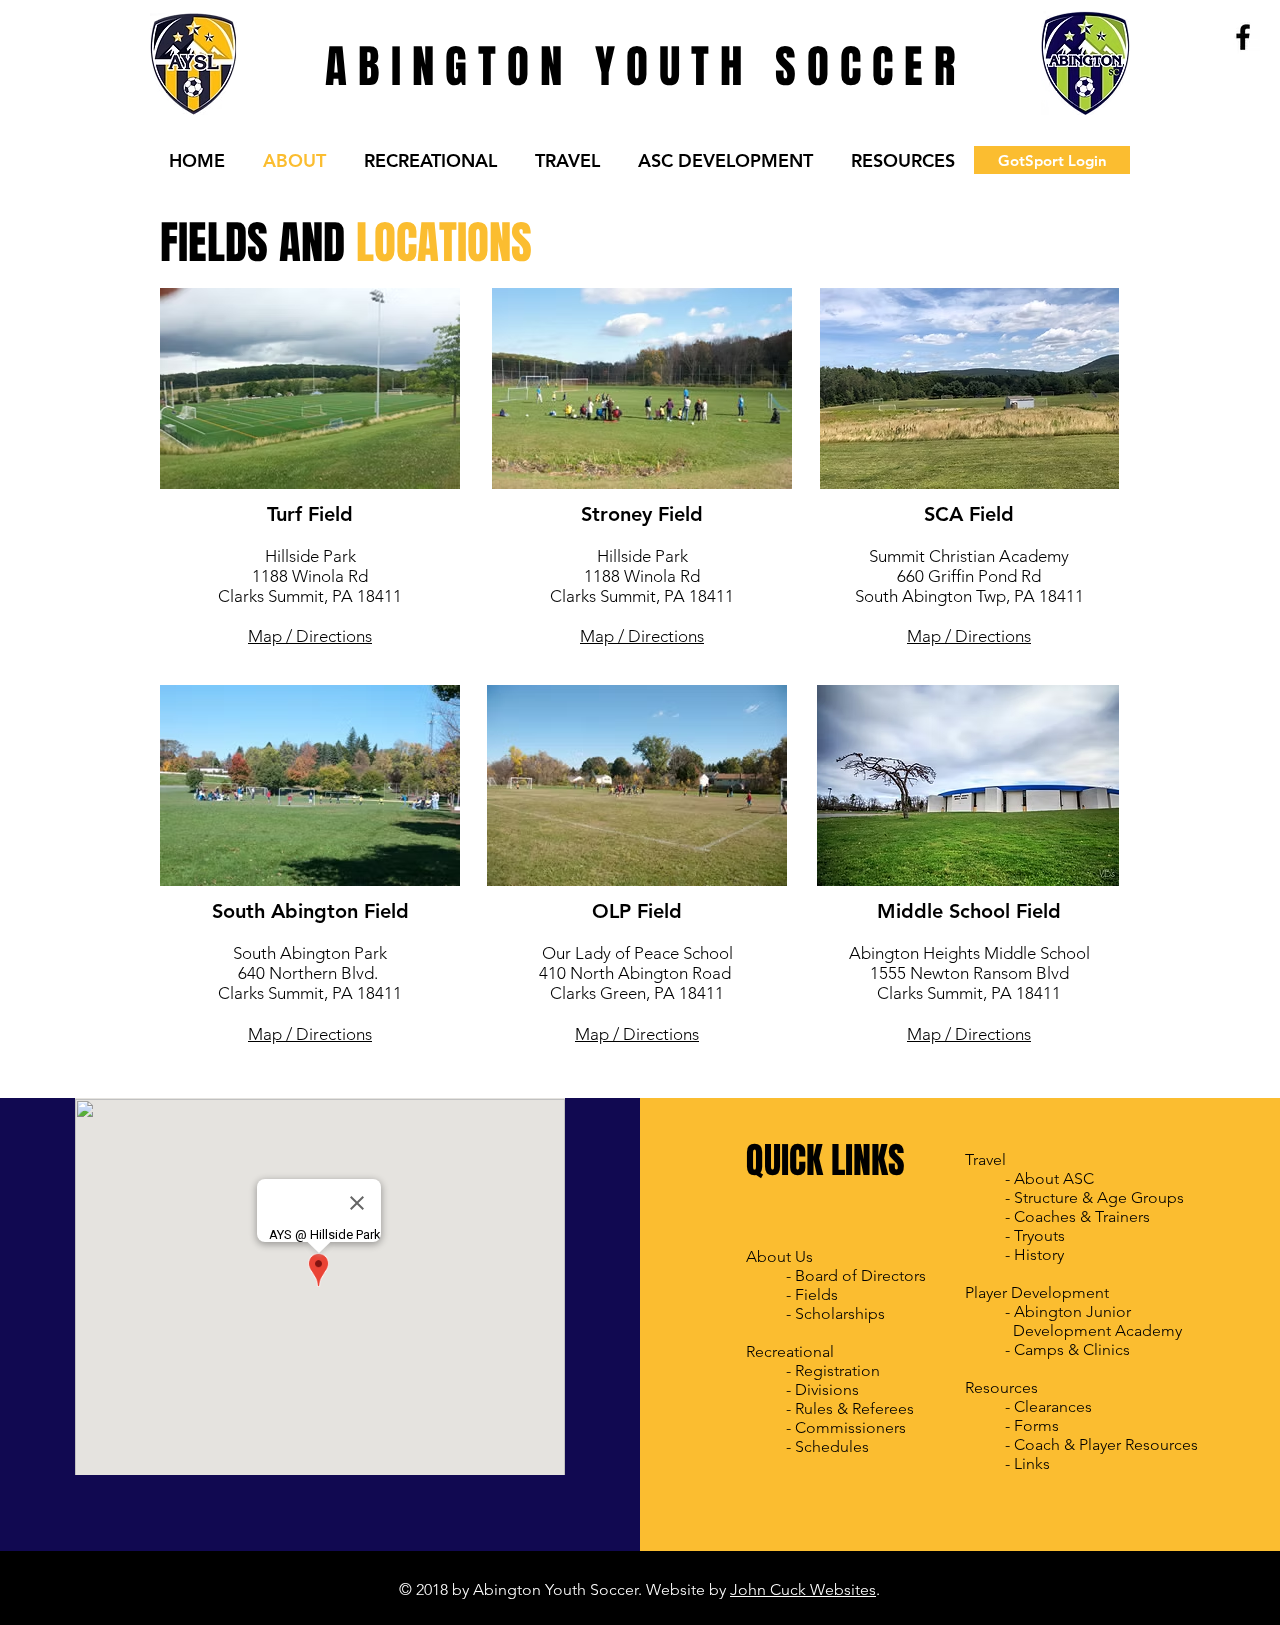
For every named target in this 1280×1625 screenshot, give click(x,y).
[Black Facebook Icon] (1243, 37)
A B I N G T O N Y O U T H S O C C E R (640, 67)
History (1039, 1254)
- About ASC (1049, 1178)
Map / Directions (310, 636)
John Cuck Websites (803, 1589)
